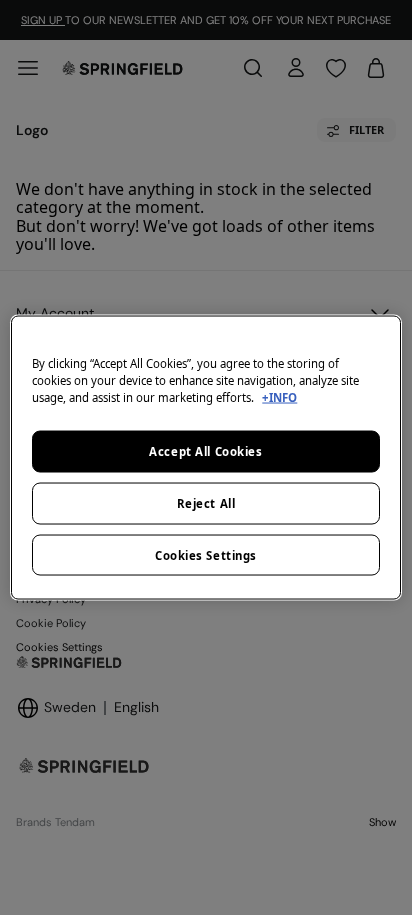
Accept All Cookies (205, 450)
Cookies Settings (206, 554)
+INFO (279, 396)
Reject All (206, 502)
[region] (205, 457)
